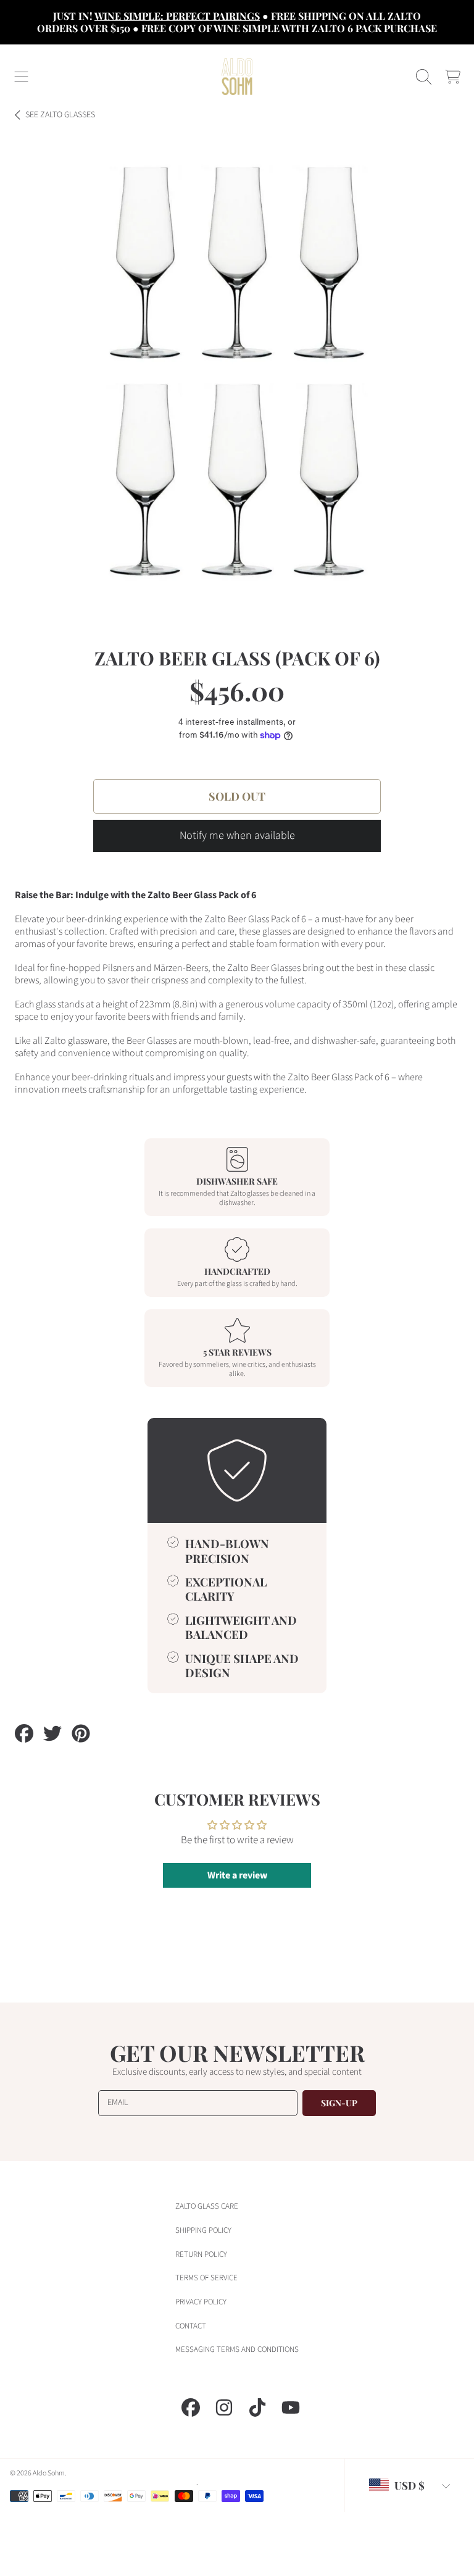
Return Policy (201, 2254)
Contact (191, 2326)
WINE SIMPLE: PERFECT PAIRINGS (177, 16)
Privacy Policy (201, 2302)
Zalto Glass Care (207, 2206)
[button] (22, 77)
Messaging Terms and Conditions (237, 2349)
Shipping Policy (203, 2230)
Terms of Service (206, 2278)
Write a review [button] (237, 1875)
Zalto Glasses (60, 115)
